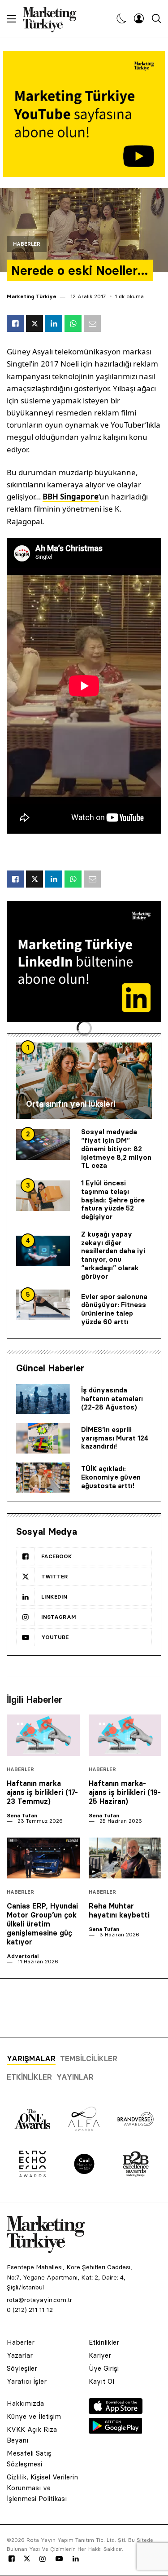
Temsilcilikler (89, 2059)
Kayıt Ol (101, 2381)
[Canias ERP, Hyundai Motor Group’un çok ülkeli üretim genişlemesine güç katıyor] (43, 1858)
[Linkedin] (76, 2559)
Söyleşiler (22, 2368)
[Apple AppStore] (116, 2412)
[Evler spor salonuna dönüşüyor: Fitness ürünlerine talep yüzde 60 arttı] (43, 1305)
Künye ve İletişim (34, 2416)
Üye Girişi (104, 2368)
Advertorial (23, 1956)
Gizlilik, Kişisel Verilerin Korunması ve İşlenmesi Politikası (42, 2488)
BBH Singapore (71, 497)
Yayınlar (75, 2077)
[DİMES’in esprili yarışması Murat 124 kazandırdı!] (43, 1438)
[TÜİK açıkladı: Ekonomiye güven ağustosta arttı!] (43, 1478)
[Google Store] (116, 2431)
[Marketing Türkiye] (53, 18)
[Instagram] (42, 2559)
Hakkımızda (25, 2403)
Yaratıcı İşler (27, 2381)
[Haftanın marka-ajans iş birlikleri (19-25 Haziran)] (125, 1735)
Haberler (27, 244)
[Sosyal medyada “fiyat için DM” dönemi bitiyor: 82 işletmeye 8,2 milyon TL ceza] (43, 1144)
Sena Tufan (22, 1815)
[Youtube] (59, 2559)
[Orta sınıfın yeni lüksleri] (84, 1081)
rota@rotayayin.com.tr (39, 2300)
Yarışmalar (31, 2059)
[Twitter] (27, 2558)
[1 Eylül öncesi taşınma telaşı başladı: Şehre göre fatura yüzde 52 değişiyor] (43, 1196)
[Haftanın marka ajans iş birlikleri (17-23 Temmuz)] (43, 1735)
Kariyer (100, 2355)
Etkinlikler (29, 2077)
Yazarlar (20, 2355)
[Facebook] (12, 2559)
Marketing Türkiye (32, 296)
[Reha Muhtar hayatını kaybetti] (125, 1858)
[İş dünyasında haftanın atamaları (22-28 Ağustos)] (43, 1399)
